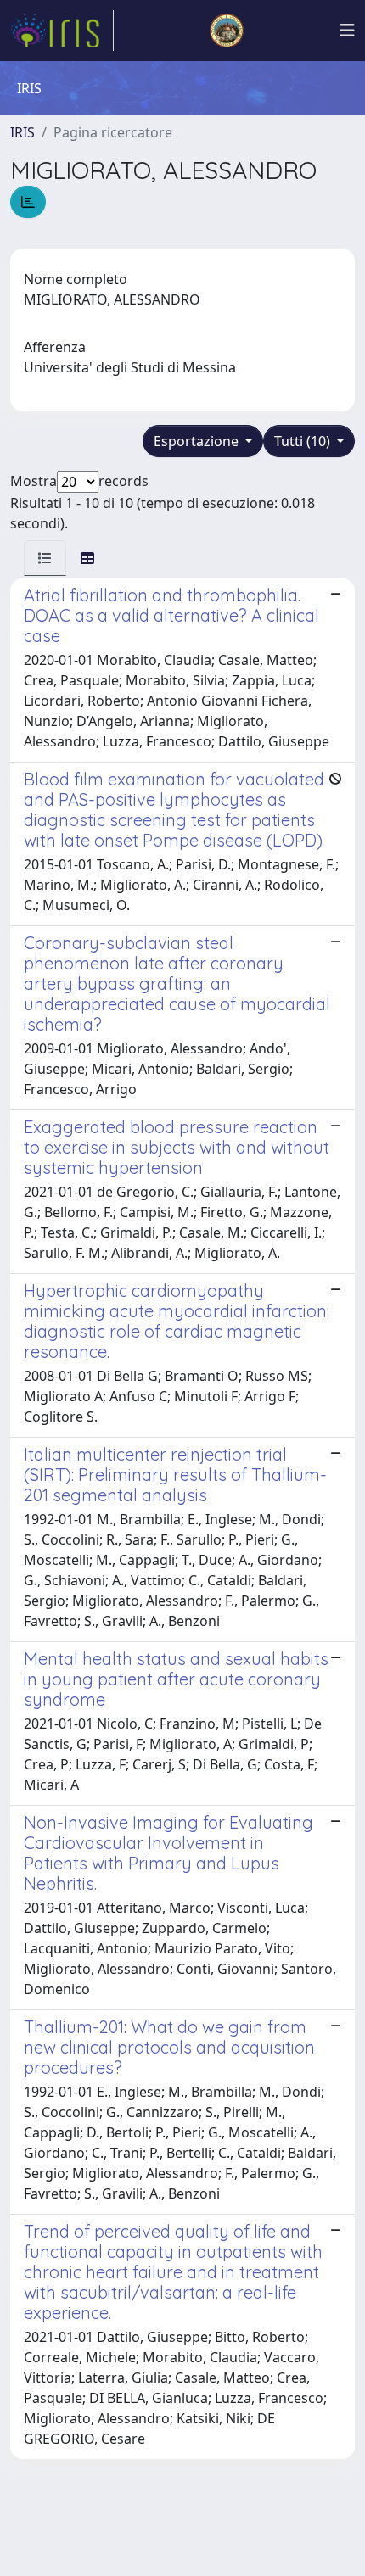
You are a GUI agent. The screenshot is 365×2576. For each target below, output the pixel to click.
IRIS (22, 132)
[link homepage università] (227, 31)
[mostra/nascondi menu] (347, 31)
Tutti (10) (304, 441)
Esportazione (198, 441)
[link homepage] (62, 31)
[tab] (45, 558)
